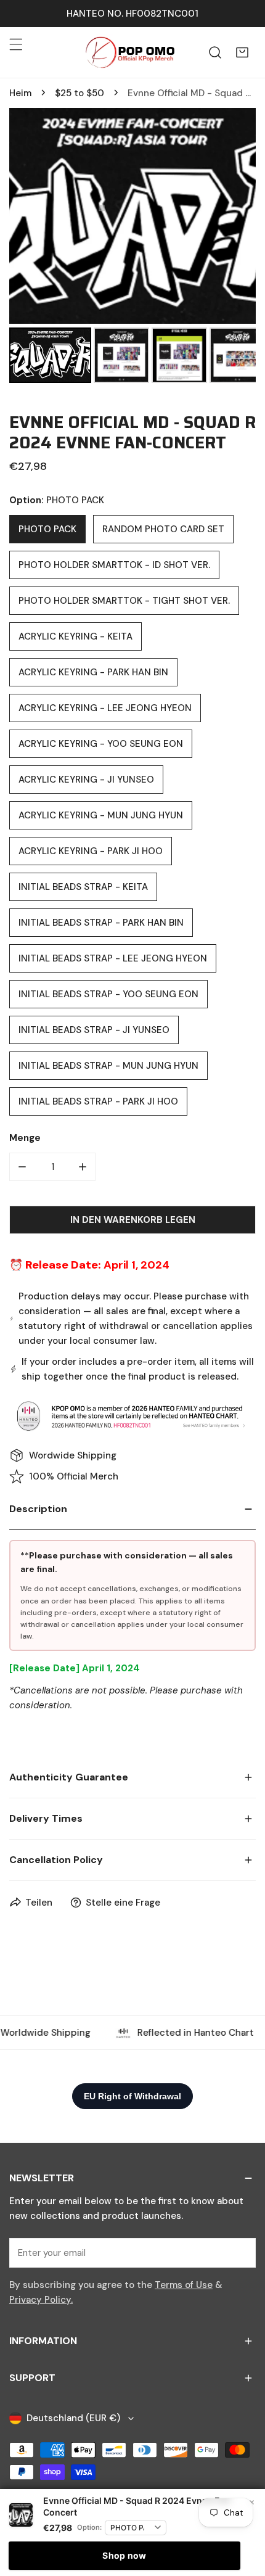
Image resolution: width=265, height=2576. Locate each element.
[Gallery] (132, 247)
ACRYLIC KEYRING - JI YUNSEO (86, 780)
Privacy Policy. (41, 2300)
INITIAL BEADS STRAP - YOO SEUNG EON (108, 994)
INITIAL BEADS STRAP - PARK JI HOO (98, 1101)
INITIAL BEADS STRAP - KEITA (83, 887)
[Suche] (215, 52)
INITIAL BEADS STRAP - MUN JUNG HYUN (108, 1066)
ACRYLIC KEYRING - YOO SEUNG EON (101, 744)
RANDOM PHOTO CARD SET (163, 529)
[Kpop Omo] (129, 52)
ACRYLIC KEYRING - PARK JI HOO (91, 851)
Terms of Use (184, 2285)
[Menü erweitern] (16, 44)
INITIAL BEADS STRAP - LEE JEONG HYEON (113, 958)
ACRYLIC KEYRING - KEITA (75, 636)
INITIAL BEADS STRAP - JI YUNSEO (94, 1030)
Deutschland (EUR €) (73, 2418)
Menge (25, 1138)
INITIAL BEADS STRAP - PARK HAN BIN (101, 923)
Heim (20, 93)
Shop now (124, 2555)
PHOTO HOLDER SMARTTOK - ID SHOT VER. (114, 565)
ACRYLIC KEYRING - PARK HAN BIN (93, 672)
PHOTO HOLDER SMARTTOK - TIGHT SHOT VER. (124, 601)
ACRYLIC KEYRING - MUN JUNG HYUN (101, 815)
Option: (89, 2527)
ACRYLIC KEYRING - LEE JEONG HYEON (105, 708)
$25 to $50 (79, 93)
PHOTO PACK (47, 529)
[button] (242, 52)
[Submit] (240, 2252)
